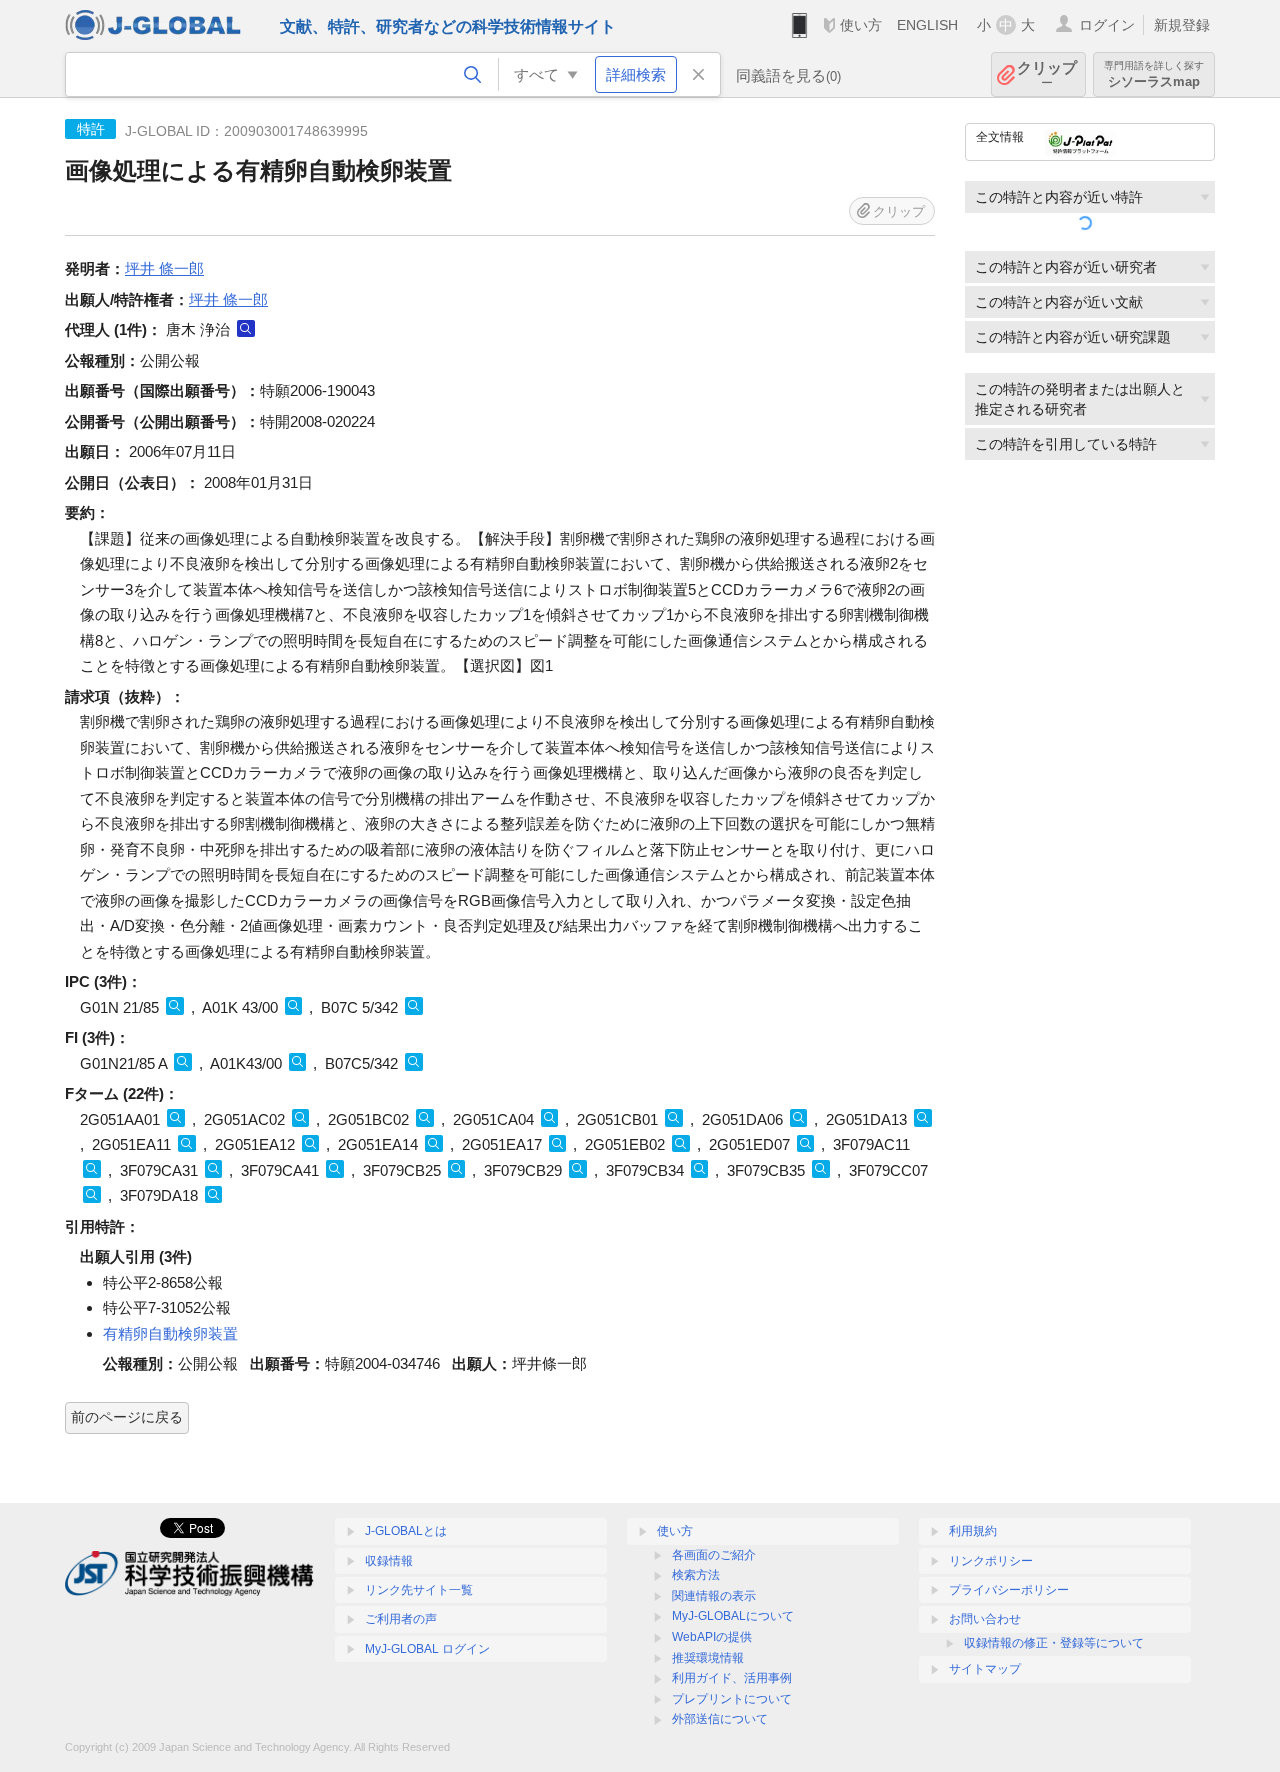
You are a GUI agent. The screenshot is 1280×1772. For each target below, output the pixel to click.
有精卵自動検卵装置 (170, 1333)
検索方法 (696, 1575)
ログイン (1107, 25)
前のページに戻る (127, 1417)
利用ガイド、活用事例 (732, 1678)
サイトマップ (985, 1669)
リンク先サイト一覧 (419, 1590)
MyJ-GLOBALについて (733, 1616)
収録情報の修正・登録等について (1054, 1643)
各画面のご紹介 (714, 1555)
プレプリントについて (732, 1699)
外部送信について (720, 1719)
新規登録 (1182, 25)
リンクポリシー (991, 1561)
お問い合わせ (985, 1619)
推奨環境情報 (708, 1658)
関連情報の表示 (714, 1596)
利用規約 (973, 1531)
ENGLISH (927, 25)
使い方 (861, 25)
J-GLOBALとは (406, 1531)
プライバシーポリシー (1009, 1590)
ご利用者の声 (401, 1619)
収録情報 (389, 1561)
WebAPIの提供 (712, 1637)
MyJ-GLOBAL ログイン (427, 1649)
